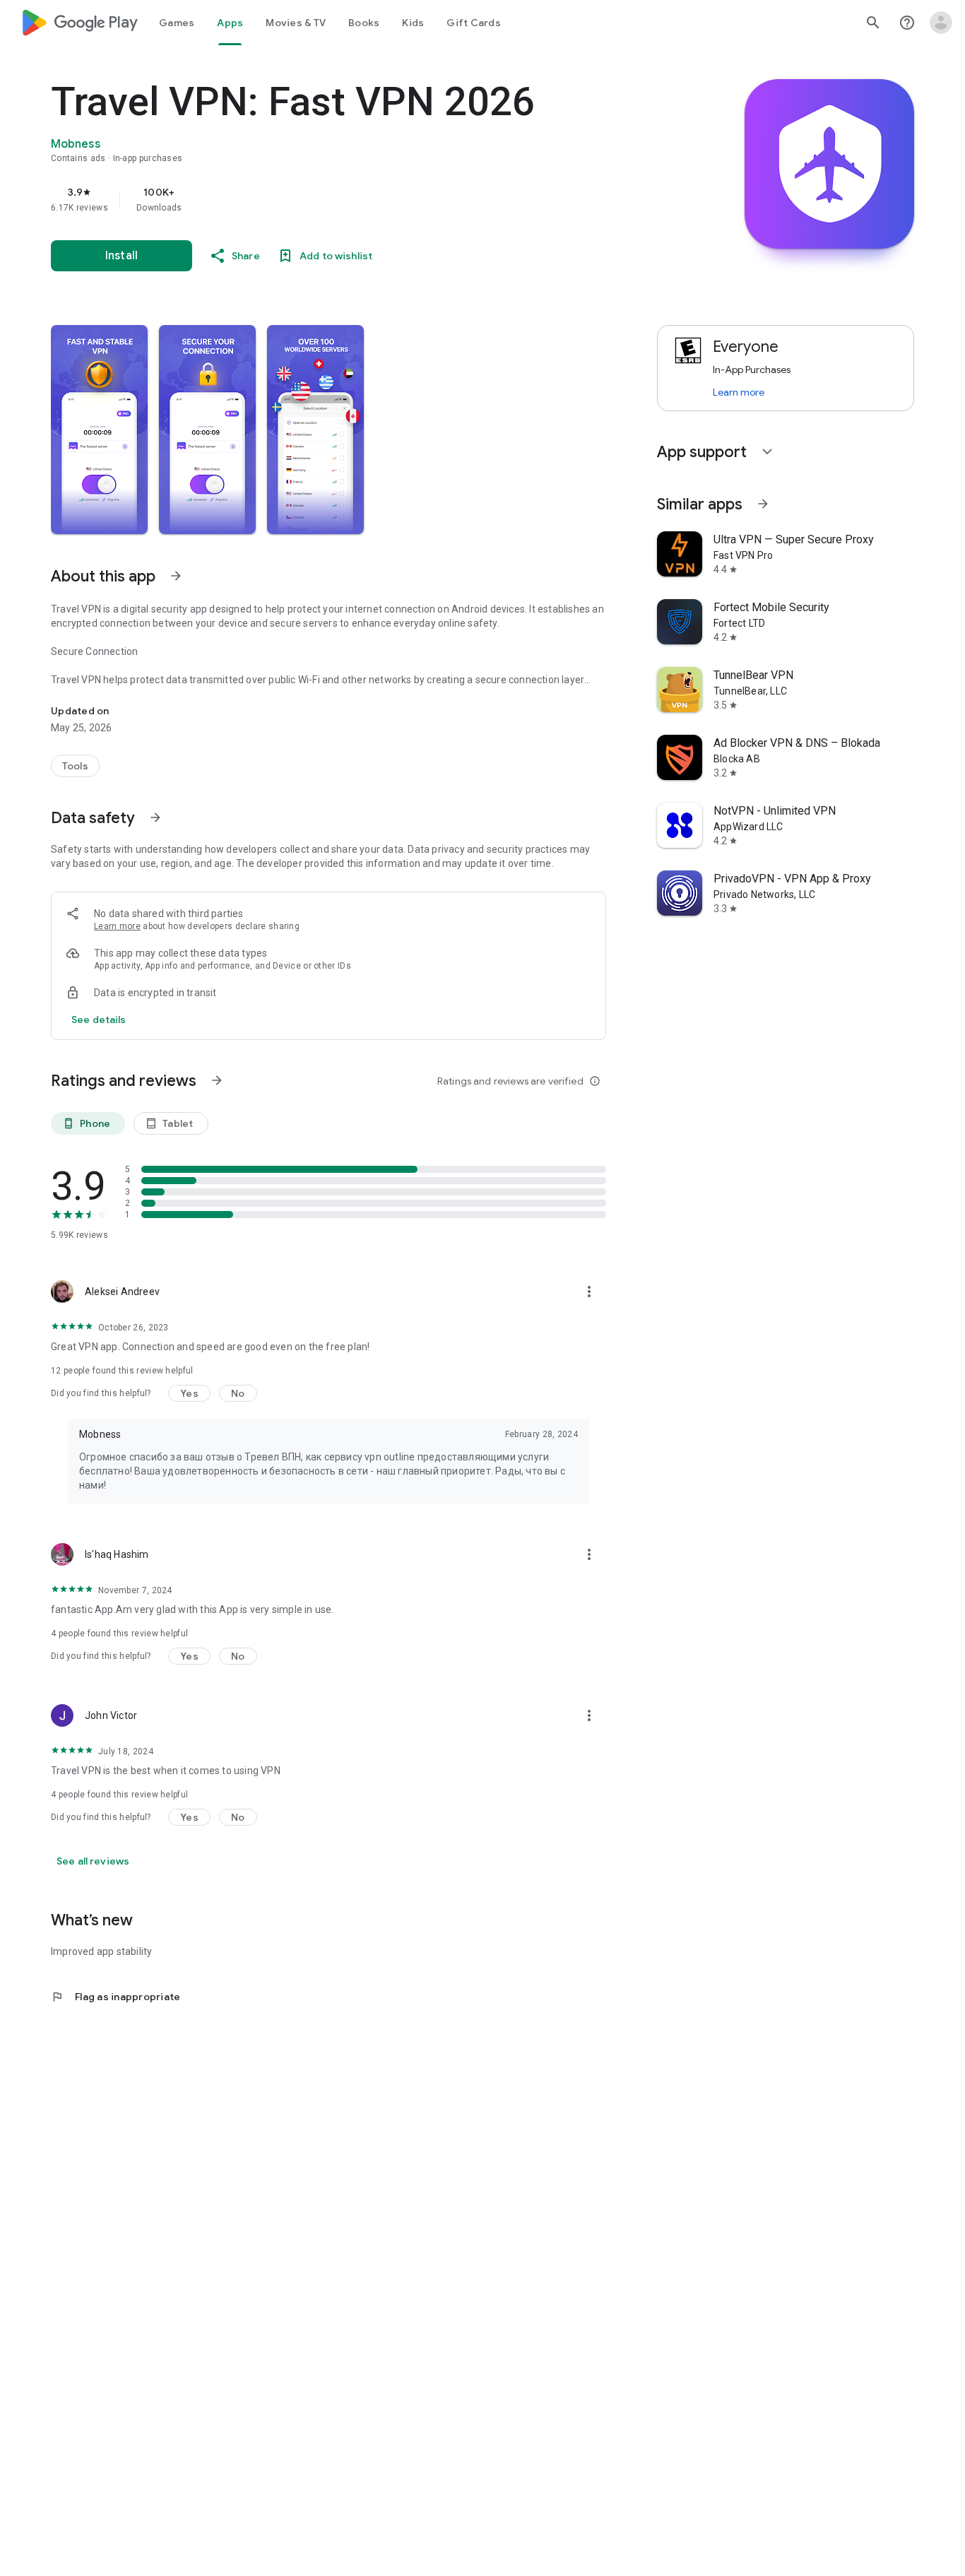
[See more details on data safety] (99, 1020)
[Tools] (75, 766)
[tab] (177, 23)
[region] (333, 199)
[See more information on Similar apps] (763, 504)
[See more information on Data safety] (155, 817)
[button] (99, 430)
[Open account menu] (941, 23)
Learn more (117, 926)
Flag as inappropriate (116, 1997)
